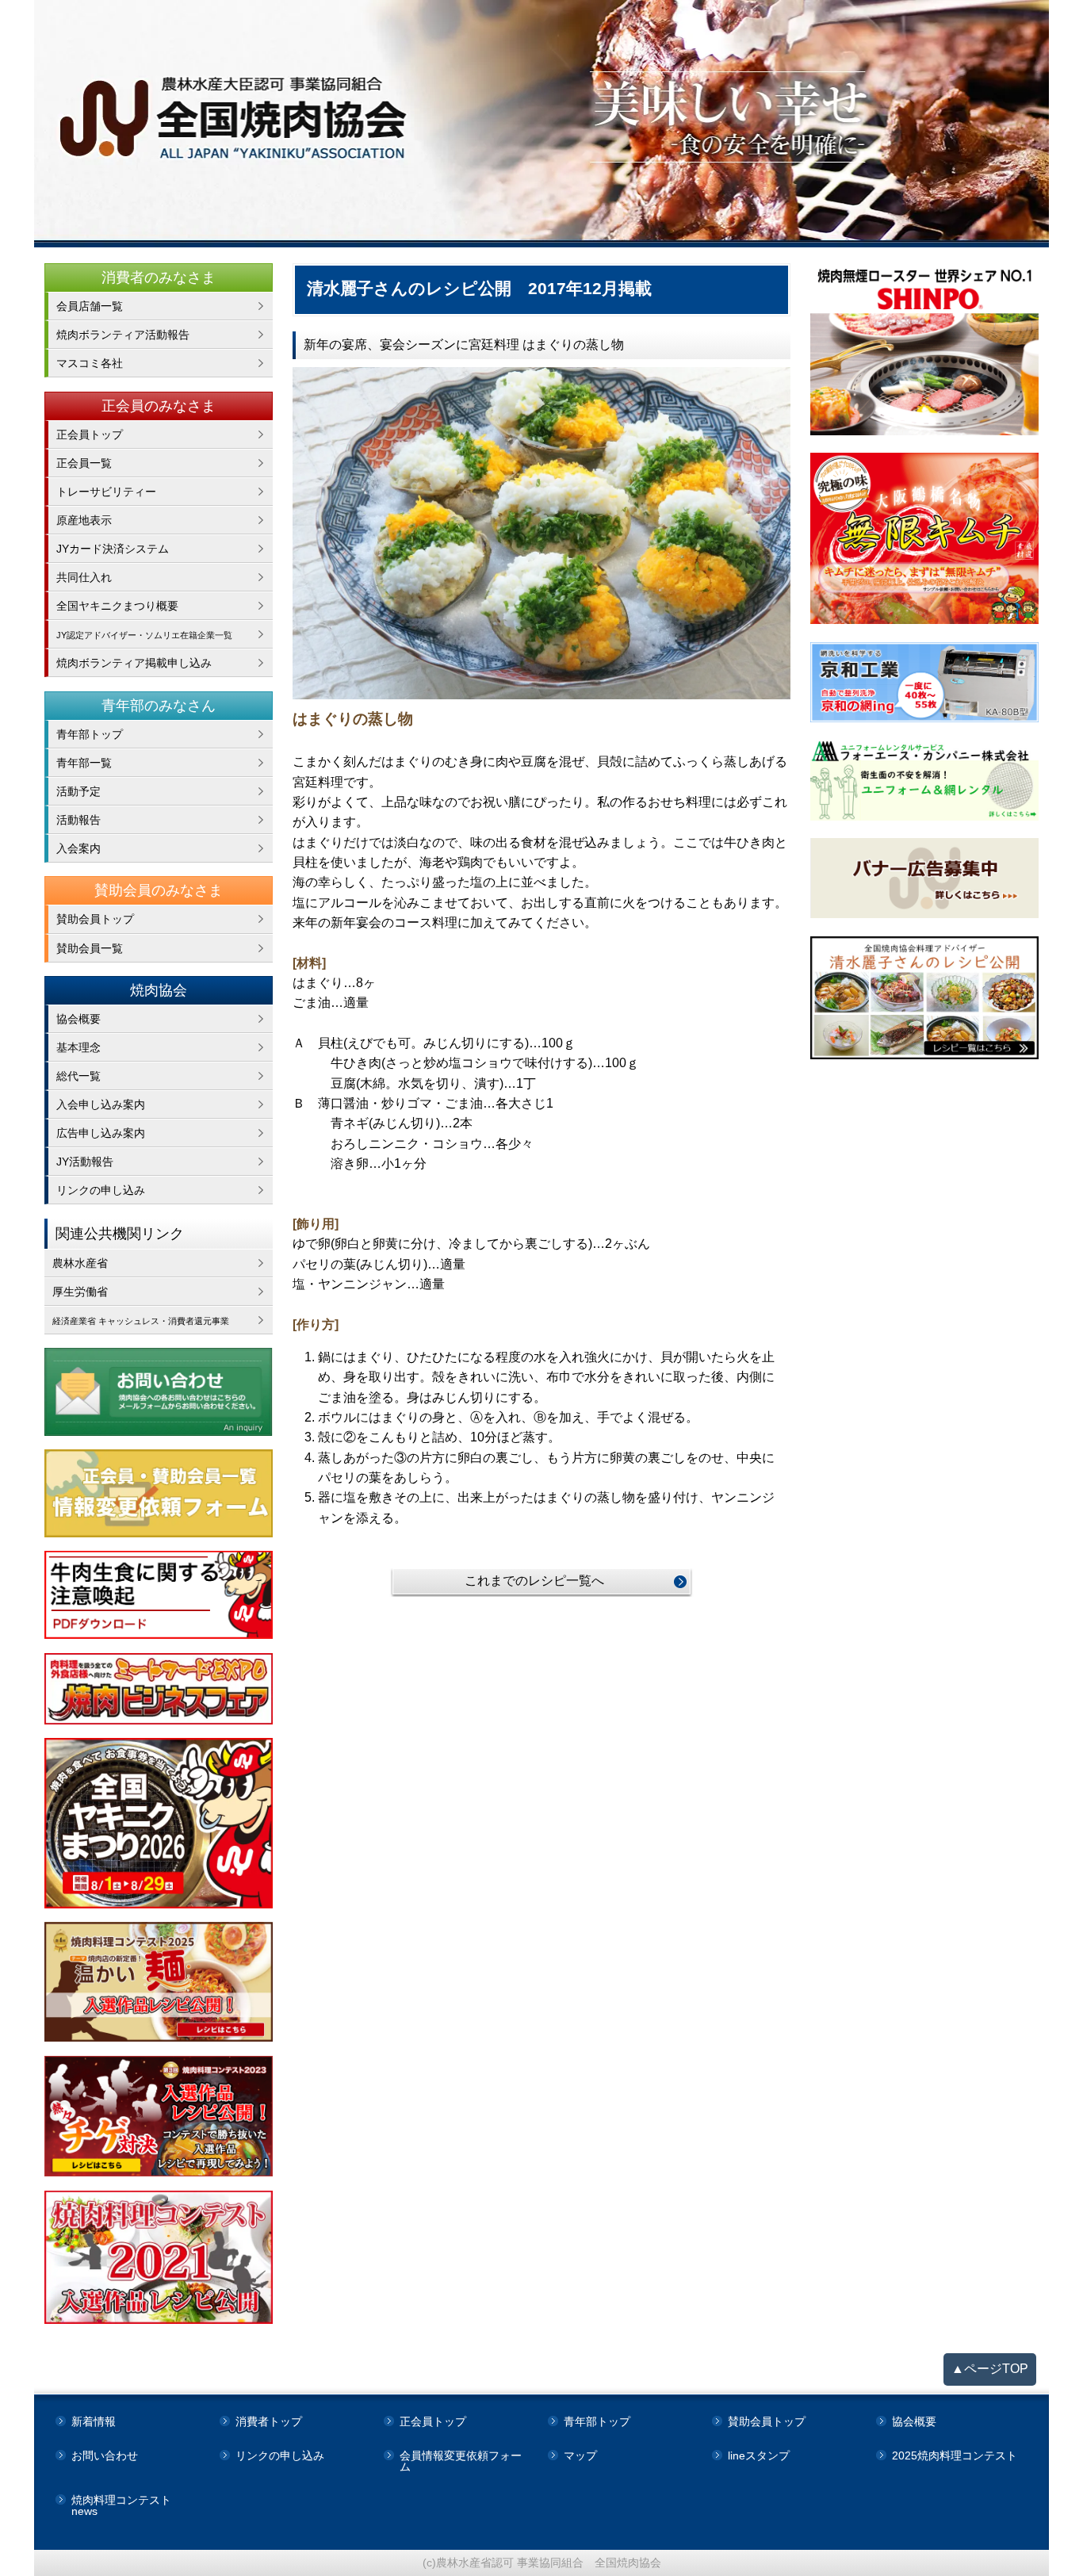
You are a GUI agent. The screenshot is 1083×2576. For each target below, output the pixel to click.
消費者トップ (269, 2421)
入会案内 (78, 848)
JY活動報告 (85, 1162)
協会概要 (78, 1019)
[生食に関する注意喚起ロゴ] (159, 1595)
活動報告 (78, 820)
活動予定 (78, 791)
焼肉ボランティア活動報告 (123, 335)
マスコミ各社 (90, 363)
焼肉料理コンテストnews (121, 2505)
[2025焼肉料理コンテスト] (159, 1982)
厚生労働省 (80, 1292)
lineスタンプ (759, 2455)
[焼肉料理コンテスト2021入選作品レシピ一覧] (159, 2257)
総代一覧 (78, 1076)
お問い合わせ (105, 2455)
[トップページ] (541, 124)
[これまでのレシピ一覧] (541, 533)
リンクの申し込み (101, 1190)
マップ (580, 2455)
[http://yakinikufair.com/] (159, 1689)
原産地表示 (84, 520)
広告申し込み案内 (101, 1133)
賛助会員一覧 (90, 948)
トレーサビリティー (106, 492)
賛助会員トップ (95, 919)
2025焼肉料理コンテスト (955, 2455)
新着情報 (94, 2421)
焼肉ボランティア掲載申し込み (134, 663)
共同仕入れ (84, 577)
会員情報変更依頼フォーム (461, 2461)
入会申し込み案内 (101, 1104)
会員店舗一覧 (90, 306)
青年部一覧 (84, 763)
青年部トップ (90, 734)
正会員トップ (90, 434)
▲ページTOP (990, 2369)
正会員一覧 (84, 463)
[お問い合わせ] (159, 1392)
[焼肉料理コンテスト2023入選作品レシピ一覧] (159, 2117)
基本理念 (78, 1047)
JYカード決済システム (113, 549)
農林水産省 (80, 1263)
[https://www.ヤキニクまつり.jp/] (159, 1823)
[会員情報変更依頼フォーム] (159, 1493)
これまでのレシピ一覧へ (534, 1581)
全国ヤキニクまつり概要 (117, 606)
